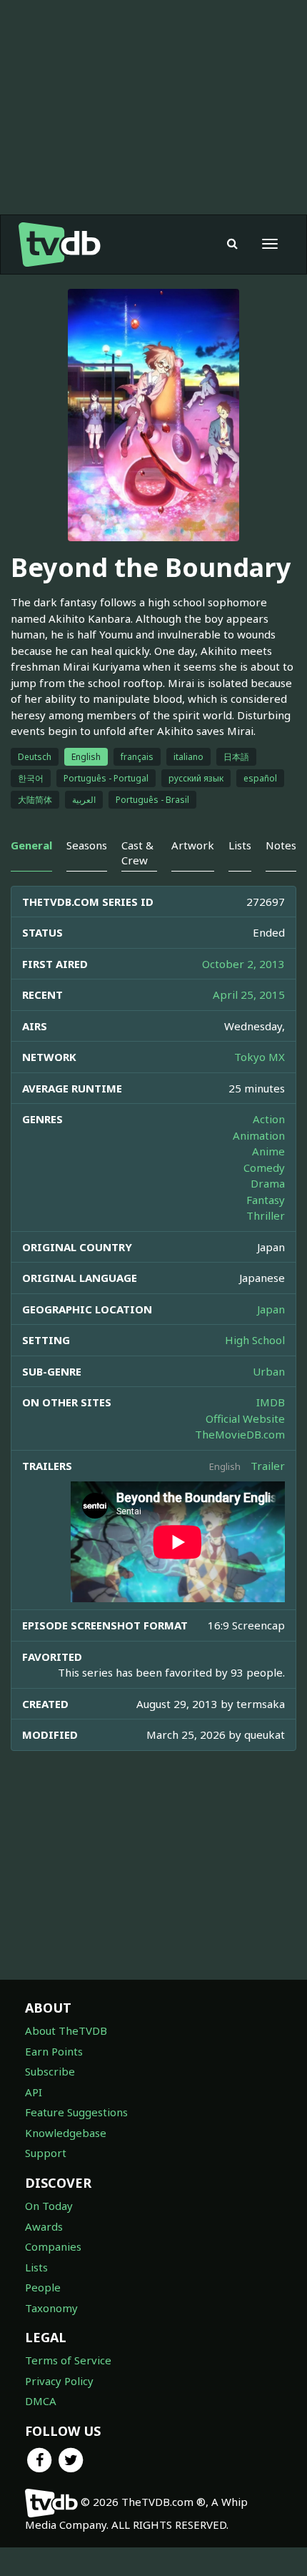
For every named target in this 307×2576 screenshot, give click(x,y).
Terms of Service (68, 2360)
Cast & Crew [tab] (137, 853)
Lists (36, 2267)
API (34, 2092)
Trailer (268, 1466)
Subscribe (50, 2071)
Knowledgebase (66, 2133)
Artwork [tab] (193, 845)
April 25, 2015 (249, 995)
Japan (271, 1309)
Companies (53, 2246)
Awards (44, 2226)
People (43, 2287)
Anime (268, 1151)
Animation (259, 1135)
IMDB (271, 1402)
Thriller (266, 1215)
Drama (268, 1183)
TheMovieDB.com (240, 1434)
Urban (269, 1371)
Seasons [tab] (87, 845)
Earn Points (54, 2051)
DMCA (41, 2401)
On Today (49, 2206)
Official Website (245, 1418)
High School (255, 1340)
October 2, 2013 (243, 964)
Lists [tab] (240, 845)
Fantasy (266, 1200)
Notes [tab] (281, 845)
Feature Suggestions (76, 2112)
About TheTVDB (66, 2030)
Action (269, 1119)
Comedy (264, 1168)
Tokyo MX (260, 1057)
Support (46, 2153)
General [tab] (31, 845)
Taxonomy (51, 2308)
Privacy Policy (59, 2381)
